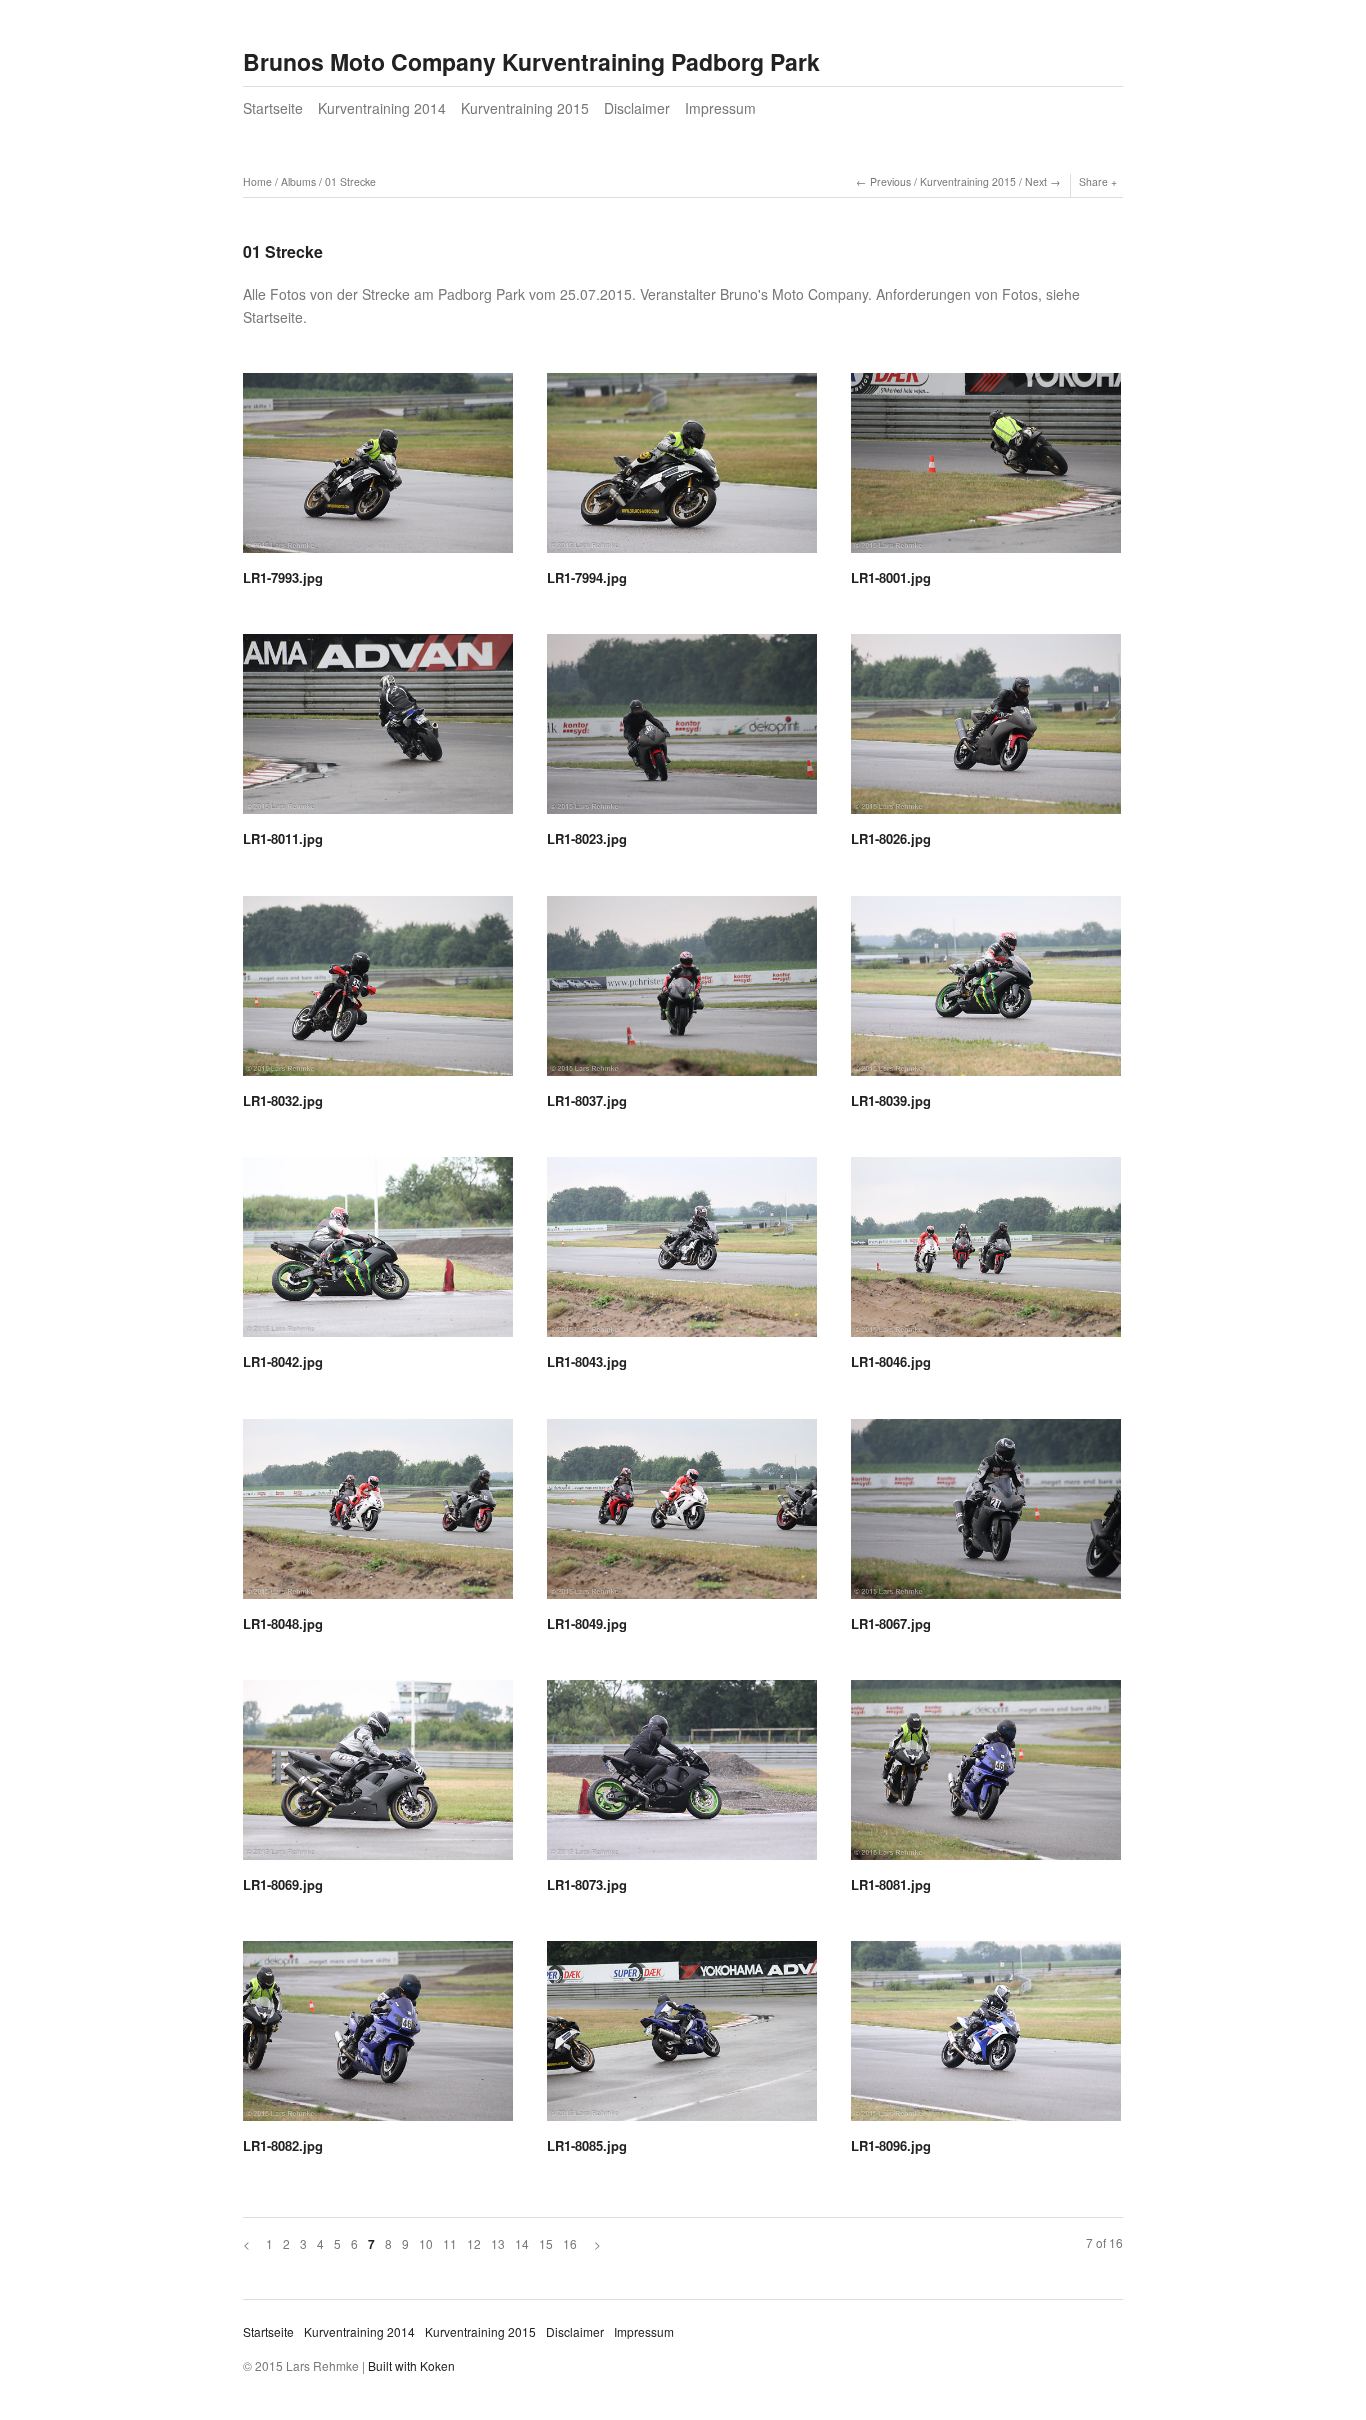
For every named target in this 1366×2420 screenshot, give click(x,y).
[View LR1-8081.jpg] (986, 1777)
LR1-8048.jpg (283, 1623)
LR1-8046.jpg (891, 1361)
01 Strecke (350, 181)
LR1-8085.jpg (587, 2145)
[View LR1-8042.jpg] (378, 1254)
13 (498, 2243)
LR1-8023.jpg (587, 838)
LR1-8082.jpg (283, 2145)
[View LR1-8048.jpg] (378, 1516)
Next (1036, 181)
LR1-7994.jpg (587, 577)
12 (474, 2243)
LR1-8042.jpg (283, 1361)
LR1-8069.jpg (283, 1884)
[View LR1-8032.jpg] (378, 993)
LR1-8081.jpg (891, 1884)
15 (546, 2243)
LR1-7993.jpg (283, 577)
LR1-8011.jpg (283, 838)
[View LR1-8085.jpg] (682, 2038)
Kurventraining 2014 (382, 108)
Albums (298, 181)
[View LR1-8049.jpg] (682, 1516)
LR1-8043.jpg (587, 1361)
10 (426, 2243)
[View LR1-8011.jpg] (378, 731)
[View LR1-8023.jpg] (682, 731)
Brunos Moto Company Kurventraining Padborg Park (531, 61)
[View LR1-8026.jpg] (986, 731)
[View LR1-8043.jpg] (682, 1254)
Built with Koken (411, 2365)
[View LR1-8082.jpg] (378, 2038)
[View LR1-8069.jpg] (378, 1777)
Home (257, 181)
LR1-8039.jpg (891, 1100)
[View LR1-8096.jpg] (986, 2038)
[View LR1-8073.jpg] (682, 1777)
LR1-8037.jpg (587, 1100)
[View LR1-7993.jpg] (378, 470)
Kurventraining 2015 (525, 108)
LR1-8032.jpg (283, 1100)
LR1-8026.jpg (891, 838)
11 (450, 2243)
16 (570, 2243)
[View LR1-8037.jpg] (682, 993)
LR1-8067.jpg (891, 1623)
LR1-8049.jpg (587, 1623)
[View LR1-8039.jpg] (986, 993)
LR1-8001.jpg (891, 577)
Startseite (273, 108)
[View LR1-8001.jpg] (986, 470)
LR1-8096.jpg (891, 2145)
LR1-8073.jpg (587, 1884)
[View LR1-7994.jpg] (682, 470)
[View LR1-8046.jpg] (986, 1254)
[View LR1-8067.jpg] (986, 1516)
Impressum (720, 108)
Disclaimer (637, 108)
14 (522, 2243)
